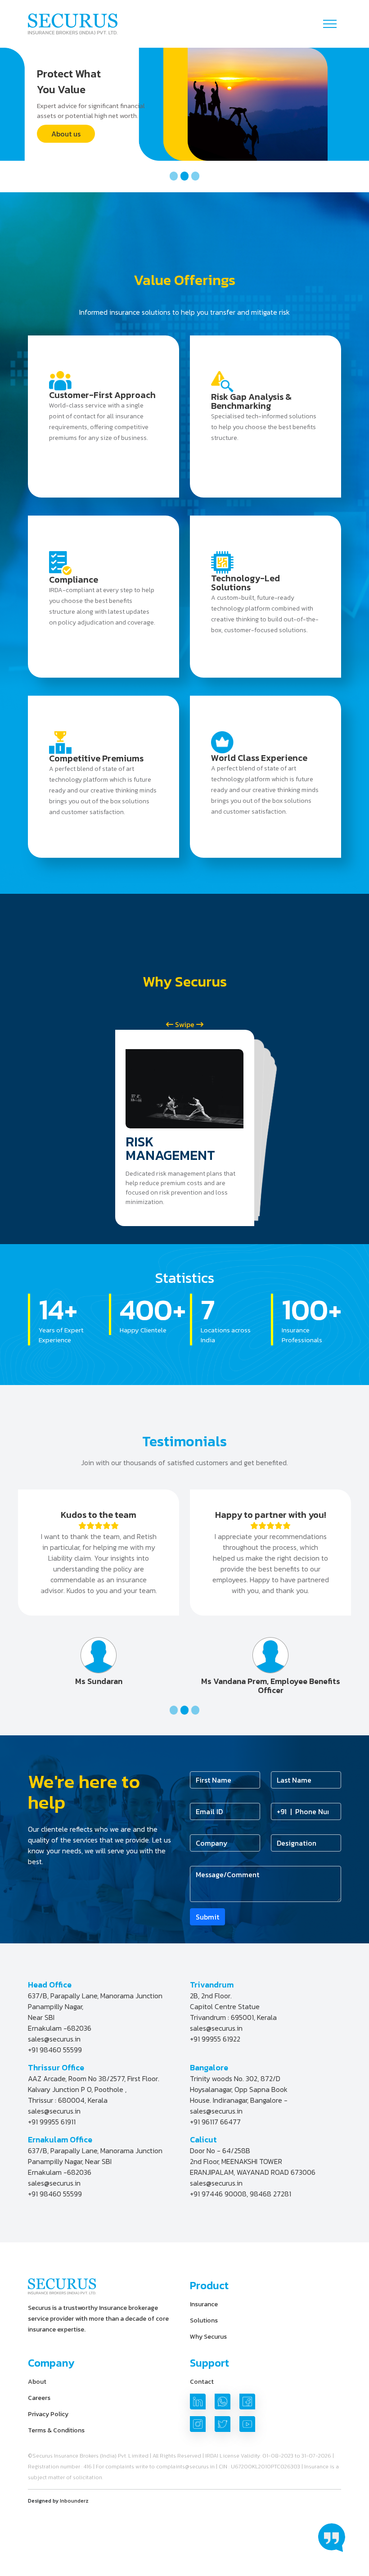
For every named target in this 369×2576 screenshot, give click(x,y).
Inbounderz (74, 2501)
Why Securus (208, 2337)
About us (66, 134)
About (37, 2382)
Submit (207, 1917)
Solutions (204, 2320)
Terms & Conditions (56, 2430)
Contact (202, 2382)
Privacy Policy (48, 2414)
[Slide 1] (174, 176)
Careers (39, 2398)
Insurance (204, 2304)
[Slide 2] (184, 176)
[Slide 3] (195, 176)
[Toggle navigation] (330, 24)
